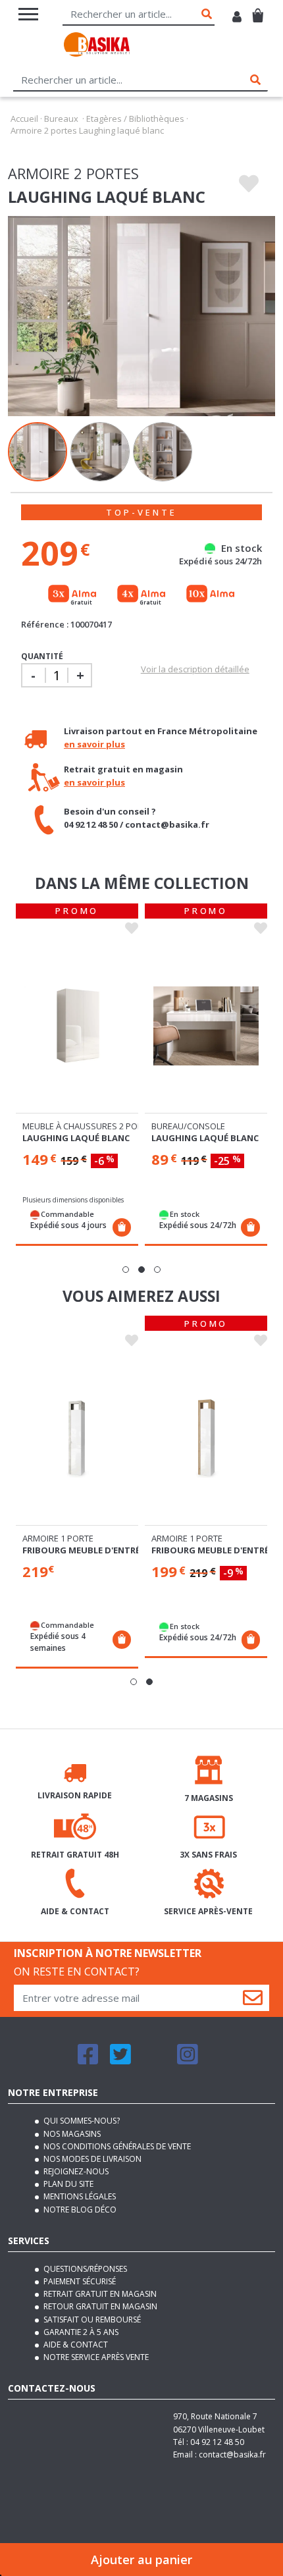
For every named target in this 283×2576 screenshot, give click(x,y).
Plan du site (67, 2184)
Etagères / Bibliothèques (135, 119)
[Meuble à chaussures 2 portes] (77, 1026)
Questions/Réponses (84, 2269)
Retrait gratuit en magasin (99, 2294)
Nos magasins (71, 2134)
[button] (126, 1270)
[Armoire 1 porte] (77, 1438)
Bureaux (61, 119)
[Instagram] (188, 2060)
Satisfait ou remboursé (91, 2320)
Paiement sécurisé (79, 2281)
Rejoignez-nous (75, 2171)
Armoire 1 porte (58, 1538)
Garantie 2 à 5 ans (80, 2332)
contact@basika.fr (232, 2455)
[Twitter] (120, 2060)
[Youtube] (154, 2060)
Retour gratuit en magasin (99, 2306)
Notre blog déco (79, 2210)
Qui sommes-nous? (81, 2121)
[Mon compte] (237, 18)
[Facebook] (88, 2060)
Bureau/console (188, 1126)
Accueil (24, 119)
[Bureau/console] (206, 1026)
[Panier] (258, 10)
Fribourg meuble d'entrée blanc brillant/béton (137, 1550)
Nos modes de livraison (91, 2159)
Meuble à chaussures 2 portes (90, 1126)
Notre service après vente (95, 2357)
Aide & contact (75, 2345)
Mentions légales (79, 2196)
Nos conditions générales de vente (116, 2146)
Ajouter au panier (141, 2560)
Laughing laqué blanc (76, 1138)
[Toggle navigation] (28, 14)
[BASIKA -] (97, 46)
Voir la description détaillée (195, 669)
